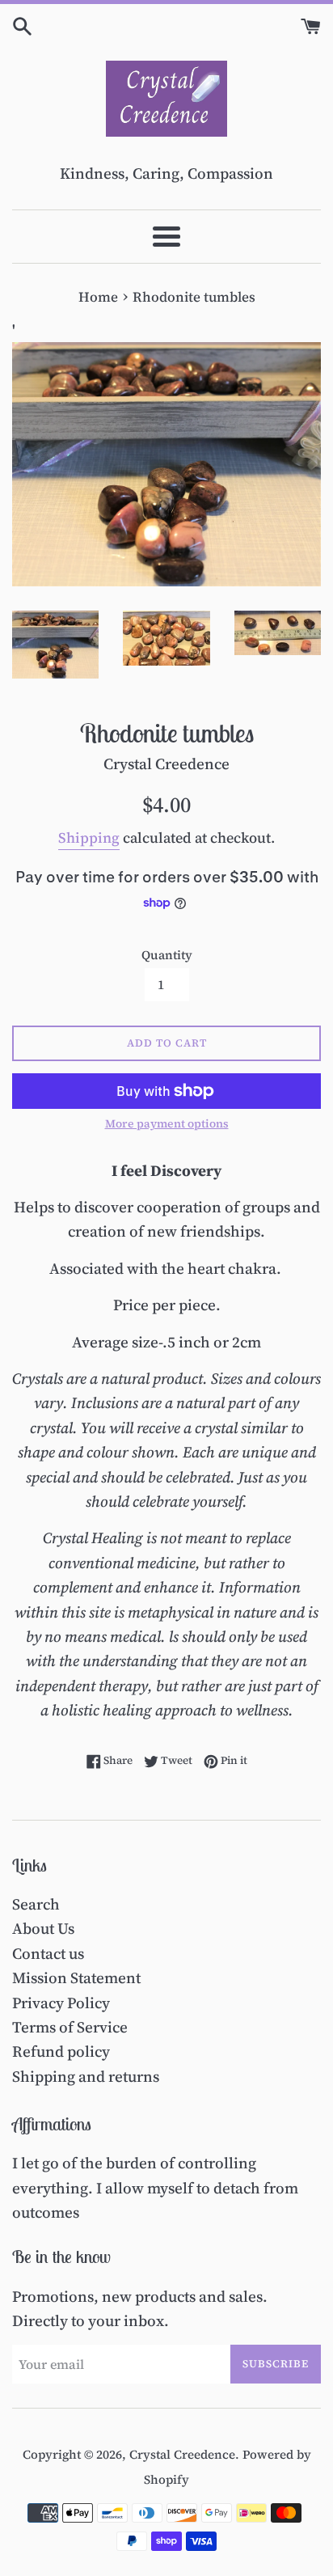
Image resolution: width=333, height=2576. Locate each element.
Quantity (167, 955)
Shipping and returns (86, 2076)
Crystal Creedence (182, 2454)
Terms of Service (70, 2027)
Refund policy (61, 2051)
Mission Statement (76, 1977)
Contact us (48, 1953)
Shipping (89, 838)
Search (36, 1904)
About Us (43, 1928)
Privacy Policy (61, 2003)
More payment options (167, 1124)
